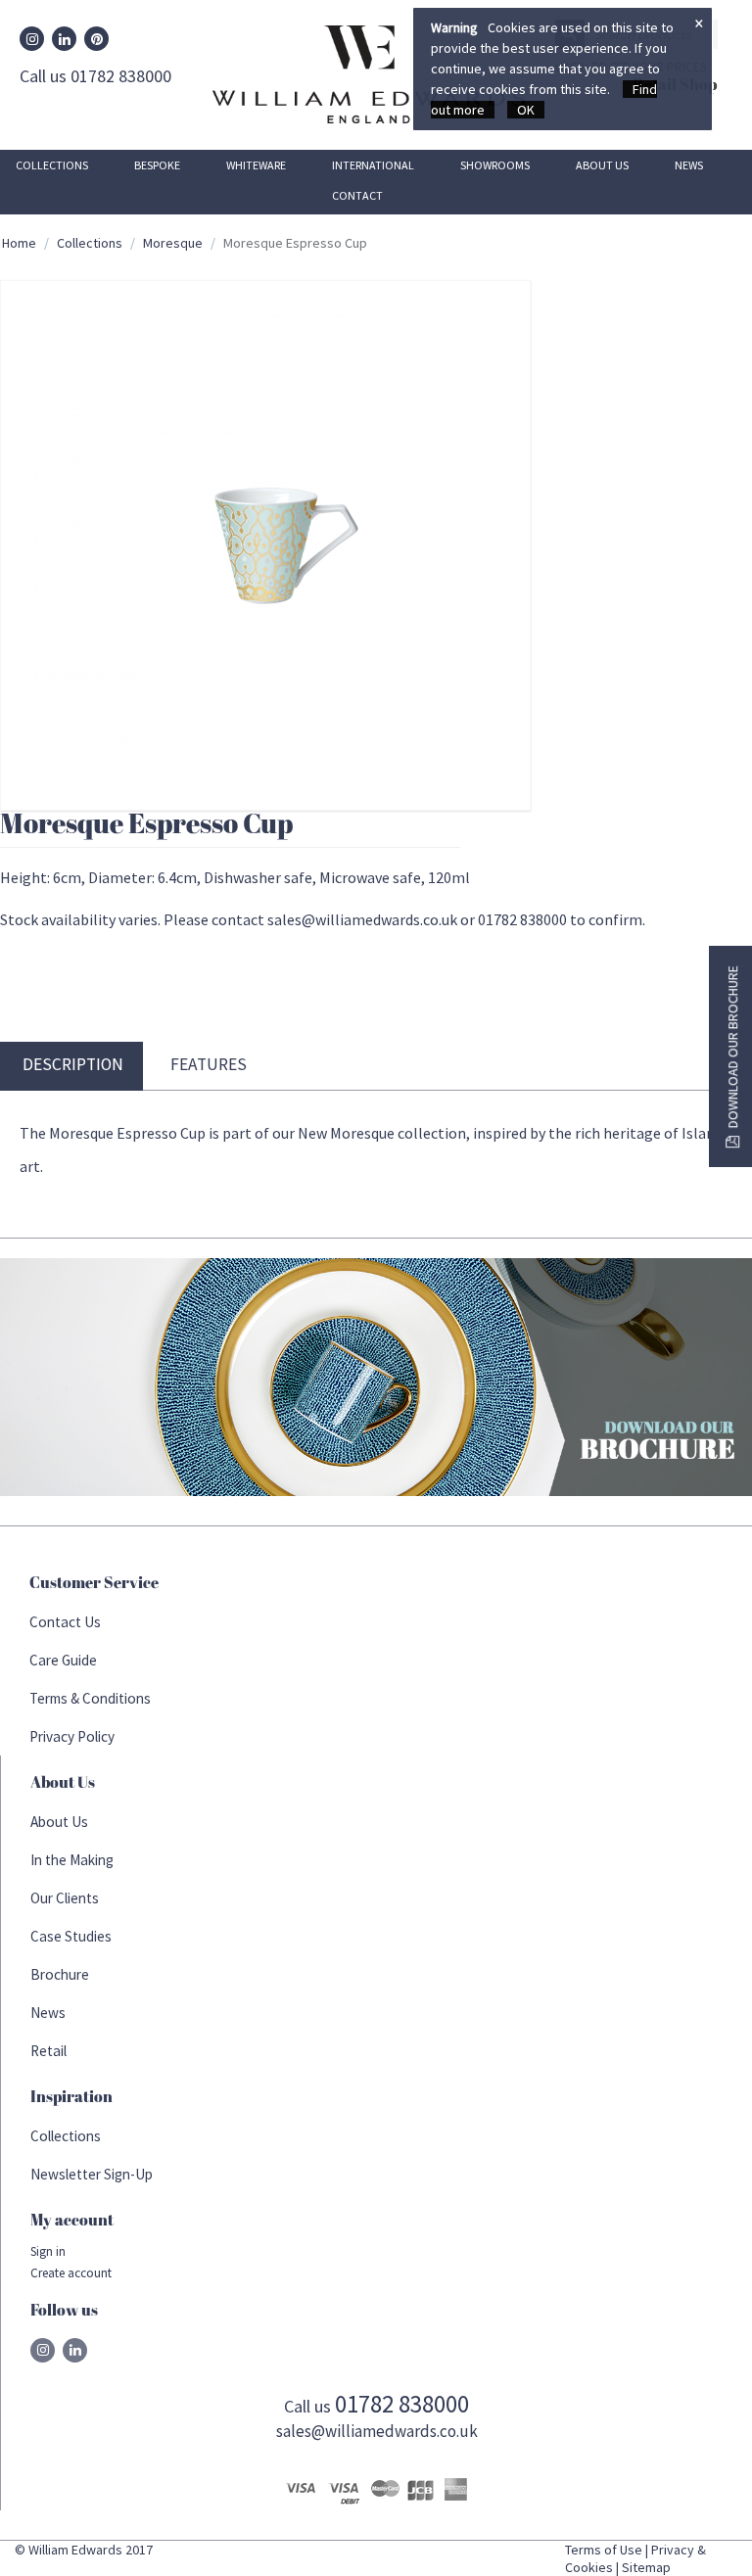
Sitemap (646, 2567)
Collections (52, 165)
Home (19, 243)
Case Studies (71, 1936)
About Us (602, 165)
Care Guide (63, 1660)
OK (526, 110)
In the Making (72, 1860)
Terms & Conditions (90, 1698)
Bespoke (157, 165)
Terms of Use (604, 2550)
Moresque (173, 243)
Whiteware (256, 165)
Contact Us (65, 1622)
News (689, 165)
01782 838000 (402, 2404)
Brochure (60, 1974)
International (373, 165)
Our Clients (65, 1898)
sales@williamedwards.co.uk (377, 2431)
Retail (48, 2051)
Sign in (48, 2251)
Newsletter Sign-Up (92, 2174)
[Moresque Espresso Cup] (265, 545)
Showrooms (495, 165)
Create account (71, 2273)
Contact (357, 195)
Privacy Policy (72, 1736)
